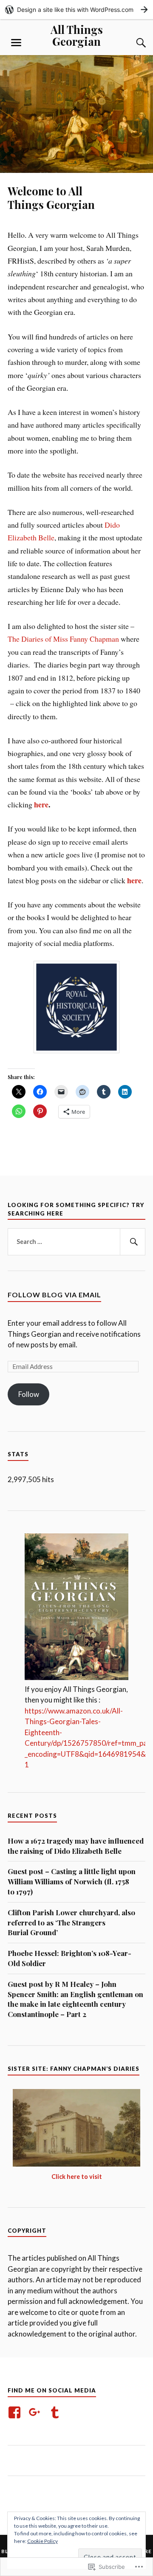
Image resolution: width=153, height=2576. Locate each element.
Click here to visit (77, 2177)
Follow (29, 1394)
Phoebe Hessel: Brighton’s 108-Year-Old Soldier (69, 1958)
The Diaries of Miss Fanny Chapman (63, 639)
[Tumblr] (56, 2412)
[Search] (133, 43)
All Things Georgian (77, 35)
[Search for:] (76, 1242)
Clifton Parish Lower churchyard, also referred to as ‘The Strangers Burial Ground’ (71, 1922)
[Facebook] (16, 2412)
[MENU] (16, 43)
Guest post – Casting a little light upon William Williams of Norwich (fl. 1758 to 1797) (72, 1881)
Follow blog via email (54, 1295)
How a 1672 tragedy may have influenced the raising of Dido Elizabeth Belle (76, 1846)
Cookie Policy (42, 2541)
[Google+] (36, 2412)
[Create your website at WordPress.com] (76, 10)
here (41, 804)
